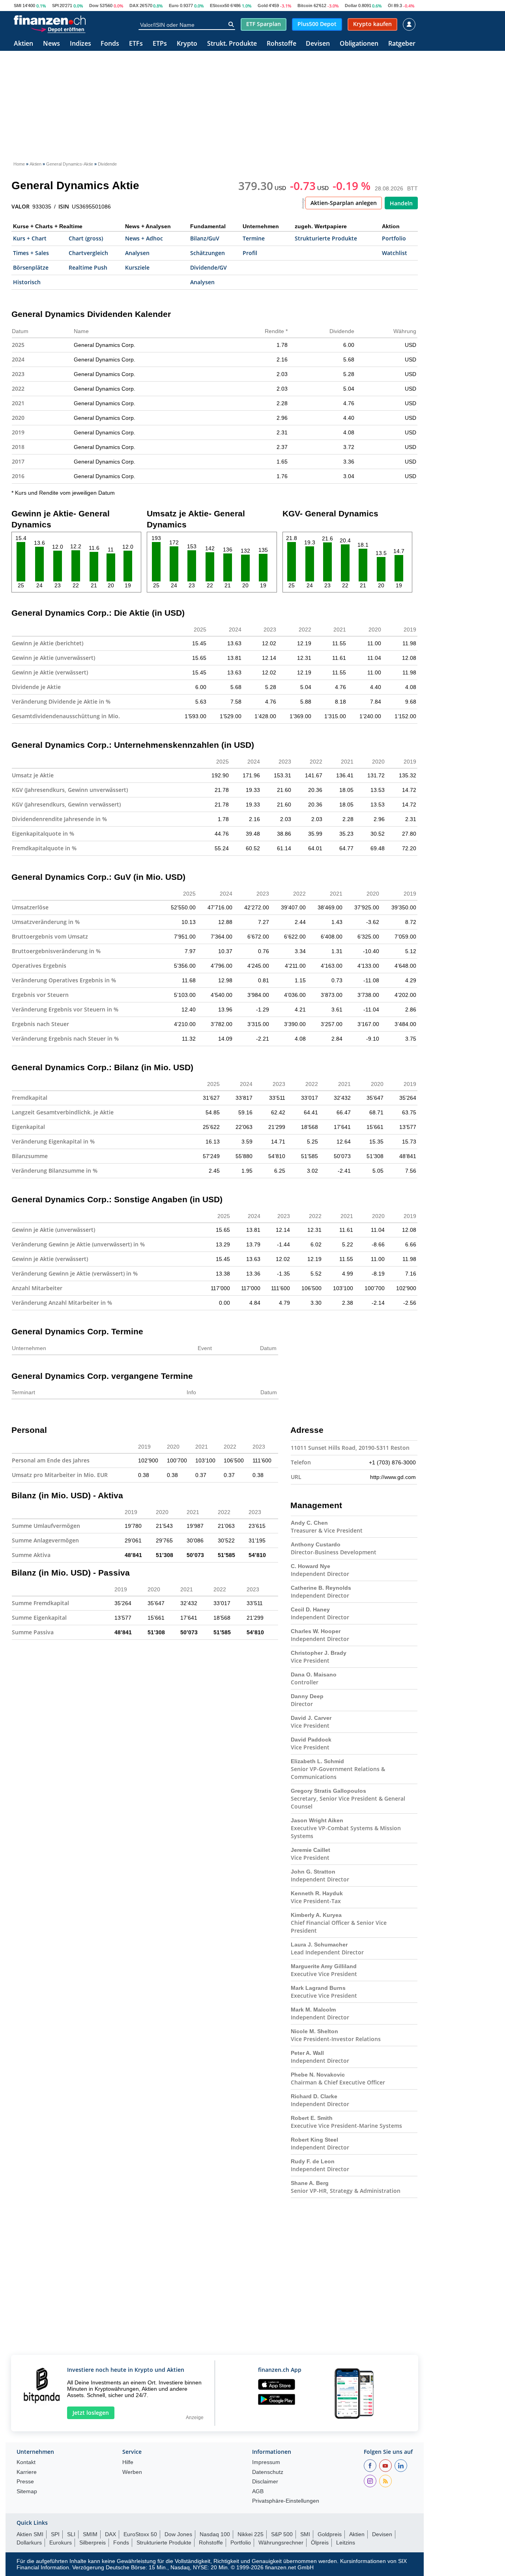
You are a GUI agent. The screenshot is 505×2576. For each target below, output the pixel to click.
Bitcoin (305, 6)
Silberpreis (93, 2542)
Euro (174, 6)
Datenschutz (268, 2472)
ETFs (136, 44)
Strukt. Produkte (232, 44)
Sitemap (27, 2491)
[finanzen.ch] (50, 20)
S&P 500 (282, 2534)
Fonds (110, 44)
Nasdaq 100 (215, 2534)
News (51, 44)
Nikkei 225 (251, 2534)
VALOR (21, 207)
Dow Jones (178, 2534)
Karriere (27, 2472)
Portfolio (394, 238)
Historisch (27, 282)
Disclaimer (265, 2482)
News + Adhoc (144, 238)
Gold (263, 6)
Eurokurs (61, 2542)
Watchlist (395, 253)
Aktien (23, 44)
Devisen (318, 44)
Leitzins (346, 2542)
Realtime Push (88, 267)
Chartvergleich (88, 253)
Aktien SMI (30, 2534)
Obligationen (359, 44)
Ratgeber (402, 44)
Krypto (187, 44)
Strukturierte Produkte (326, 238)
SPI (55, 6)
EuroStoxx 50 (140, 2534)
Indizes (80, 44)
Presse (25, 2482)
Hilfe (128, 2462)
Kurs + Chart (30, 238)
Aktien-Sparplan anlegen (344, 203)
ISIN (64, 207)
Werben (132, 2472)
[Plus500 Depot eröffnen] (58, 29)
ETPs (160, 44)
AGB (258, 2491)
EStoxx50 (220, 6)
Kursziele (137, 267)
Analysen (137, 253)
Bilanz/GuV (205, 238)
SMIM (90, 2534)
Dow (94, 6)
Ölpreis (320, 2542)
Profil (250, 253)
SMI (18, 6)
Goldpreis (330, 2534)
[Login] (409, 24)
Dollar (351, 6)
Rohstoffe (281, 44)
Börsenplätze (31, 267)
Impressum (266, 2462)
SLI (71, 2534)
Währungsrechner (281, 2542)
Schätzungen (208, 253)
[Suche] (231, 24)
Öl (390, 6)
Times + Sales (31, 253)
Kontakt (26, 2462)
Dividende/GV (209, 267)
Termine (254, 238)
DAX (134, 6)
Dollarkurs (29, 2542)
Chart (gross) (86, 238)
